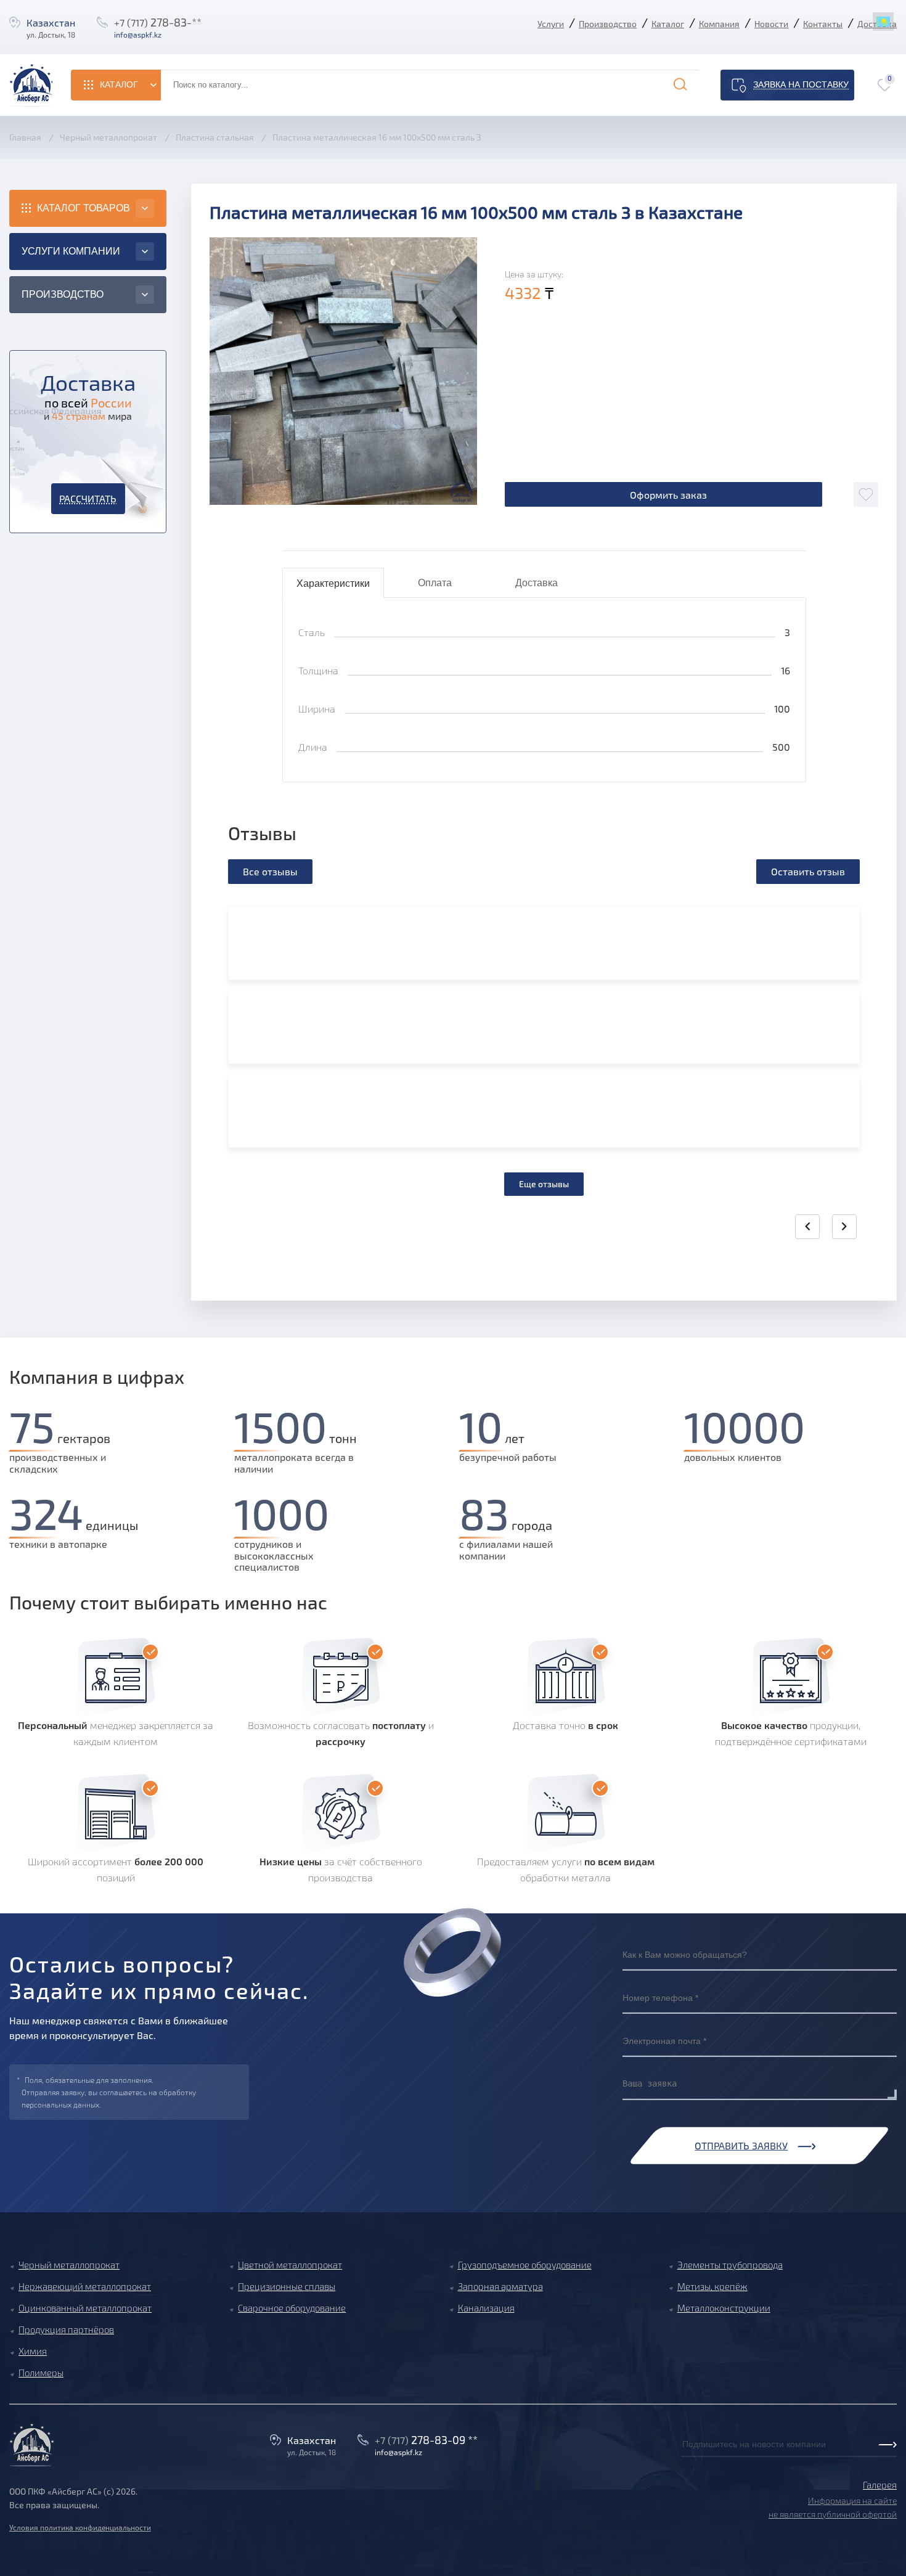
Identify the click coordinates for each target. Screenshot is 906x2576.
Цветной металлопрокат (290, 2265)
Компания (719, 24)
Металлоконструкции (724, 2308)
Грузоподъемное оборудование (525, 2265)
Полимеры (41, 2373)
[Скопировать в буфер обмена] (174, 35)
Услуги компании (71, 251)
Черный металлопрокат (69, 2265)
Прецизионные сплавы (287, 2286)
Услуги (551, 24)
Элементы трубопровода (730, 2265)
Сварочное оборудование (292, 2308)
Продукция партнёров (66, 2329)
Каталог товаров (84, 208)
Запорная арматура (500, 2286)
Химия (33, 2351)
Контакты (823, 24)
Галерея (880, 2485)
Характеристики (333, 583)
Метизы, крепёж (712, 2286)
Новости (771, 24)
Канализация (486, 2308)
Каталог (668, 24)
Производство (608, 24)
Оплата (435, 583)
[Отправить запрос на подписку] (685, 2458)
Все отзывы (270, 871)
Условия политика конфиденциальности (80, 2527)
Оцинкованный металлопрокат (85, 2308)
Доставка (537, 583)
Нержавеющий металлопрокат (85, 2286)
